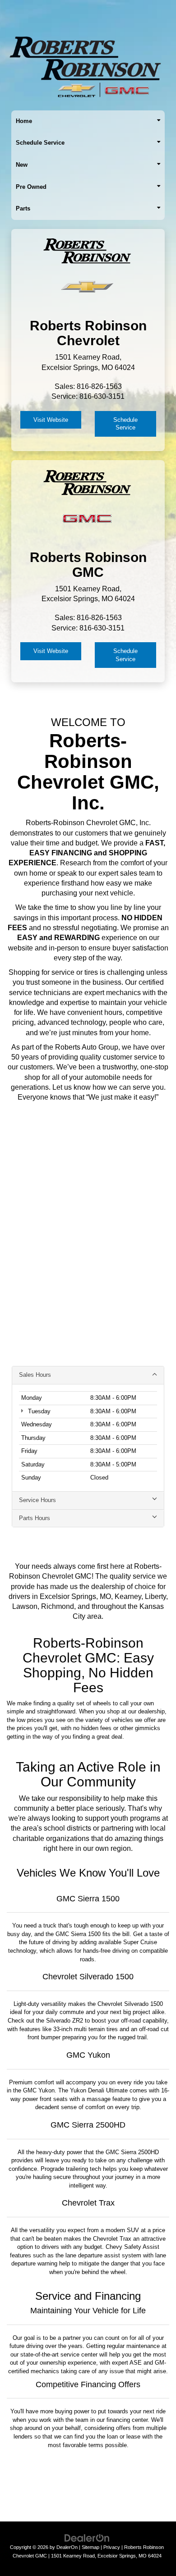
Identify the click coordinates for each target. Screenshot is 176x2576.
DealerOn (67, 2547)
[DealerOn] (87, 2538)
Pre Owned (31, 187)
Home (24, 121)
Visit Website (51, 420)
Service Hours (37, 1500)
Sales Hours (35, 1375)
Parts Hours (35, 1518)
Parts (23, 208)
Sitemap (90, 2547)
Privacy (112, 2547)
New (22, 165)
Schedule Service (40, 143)
